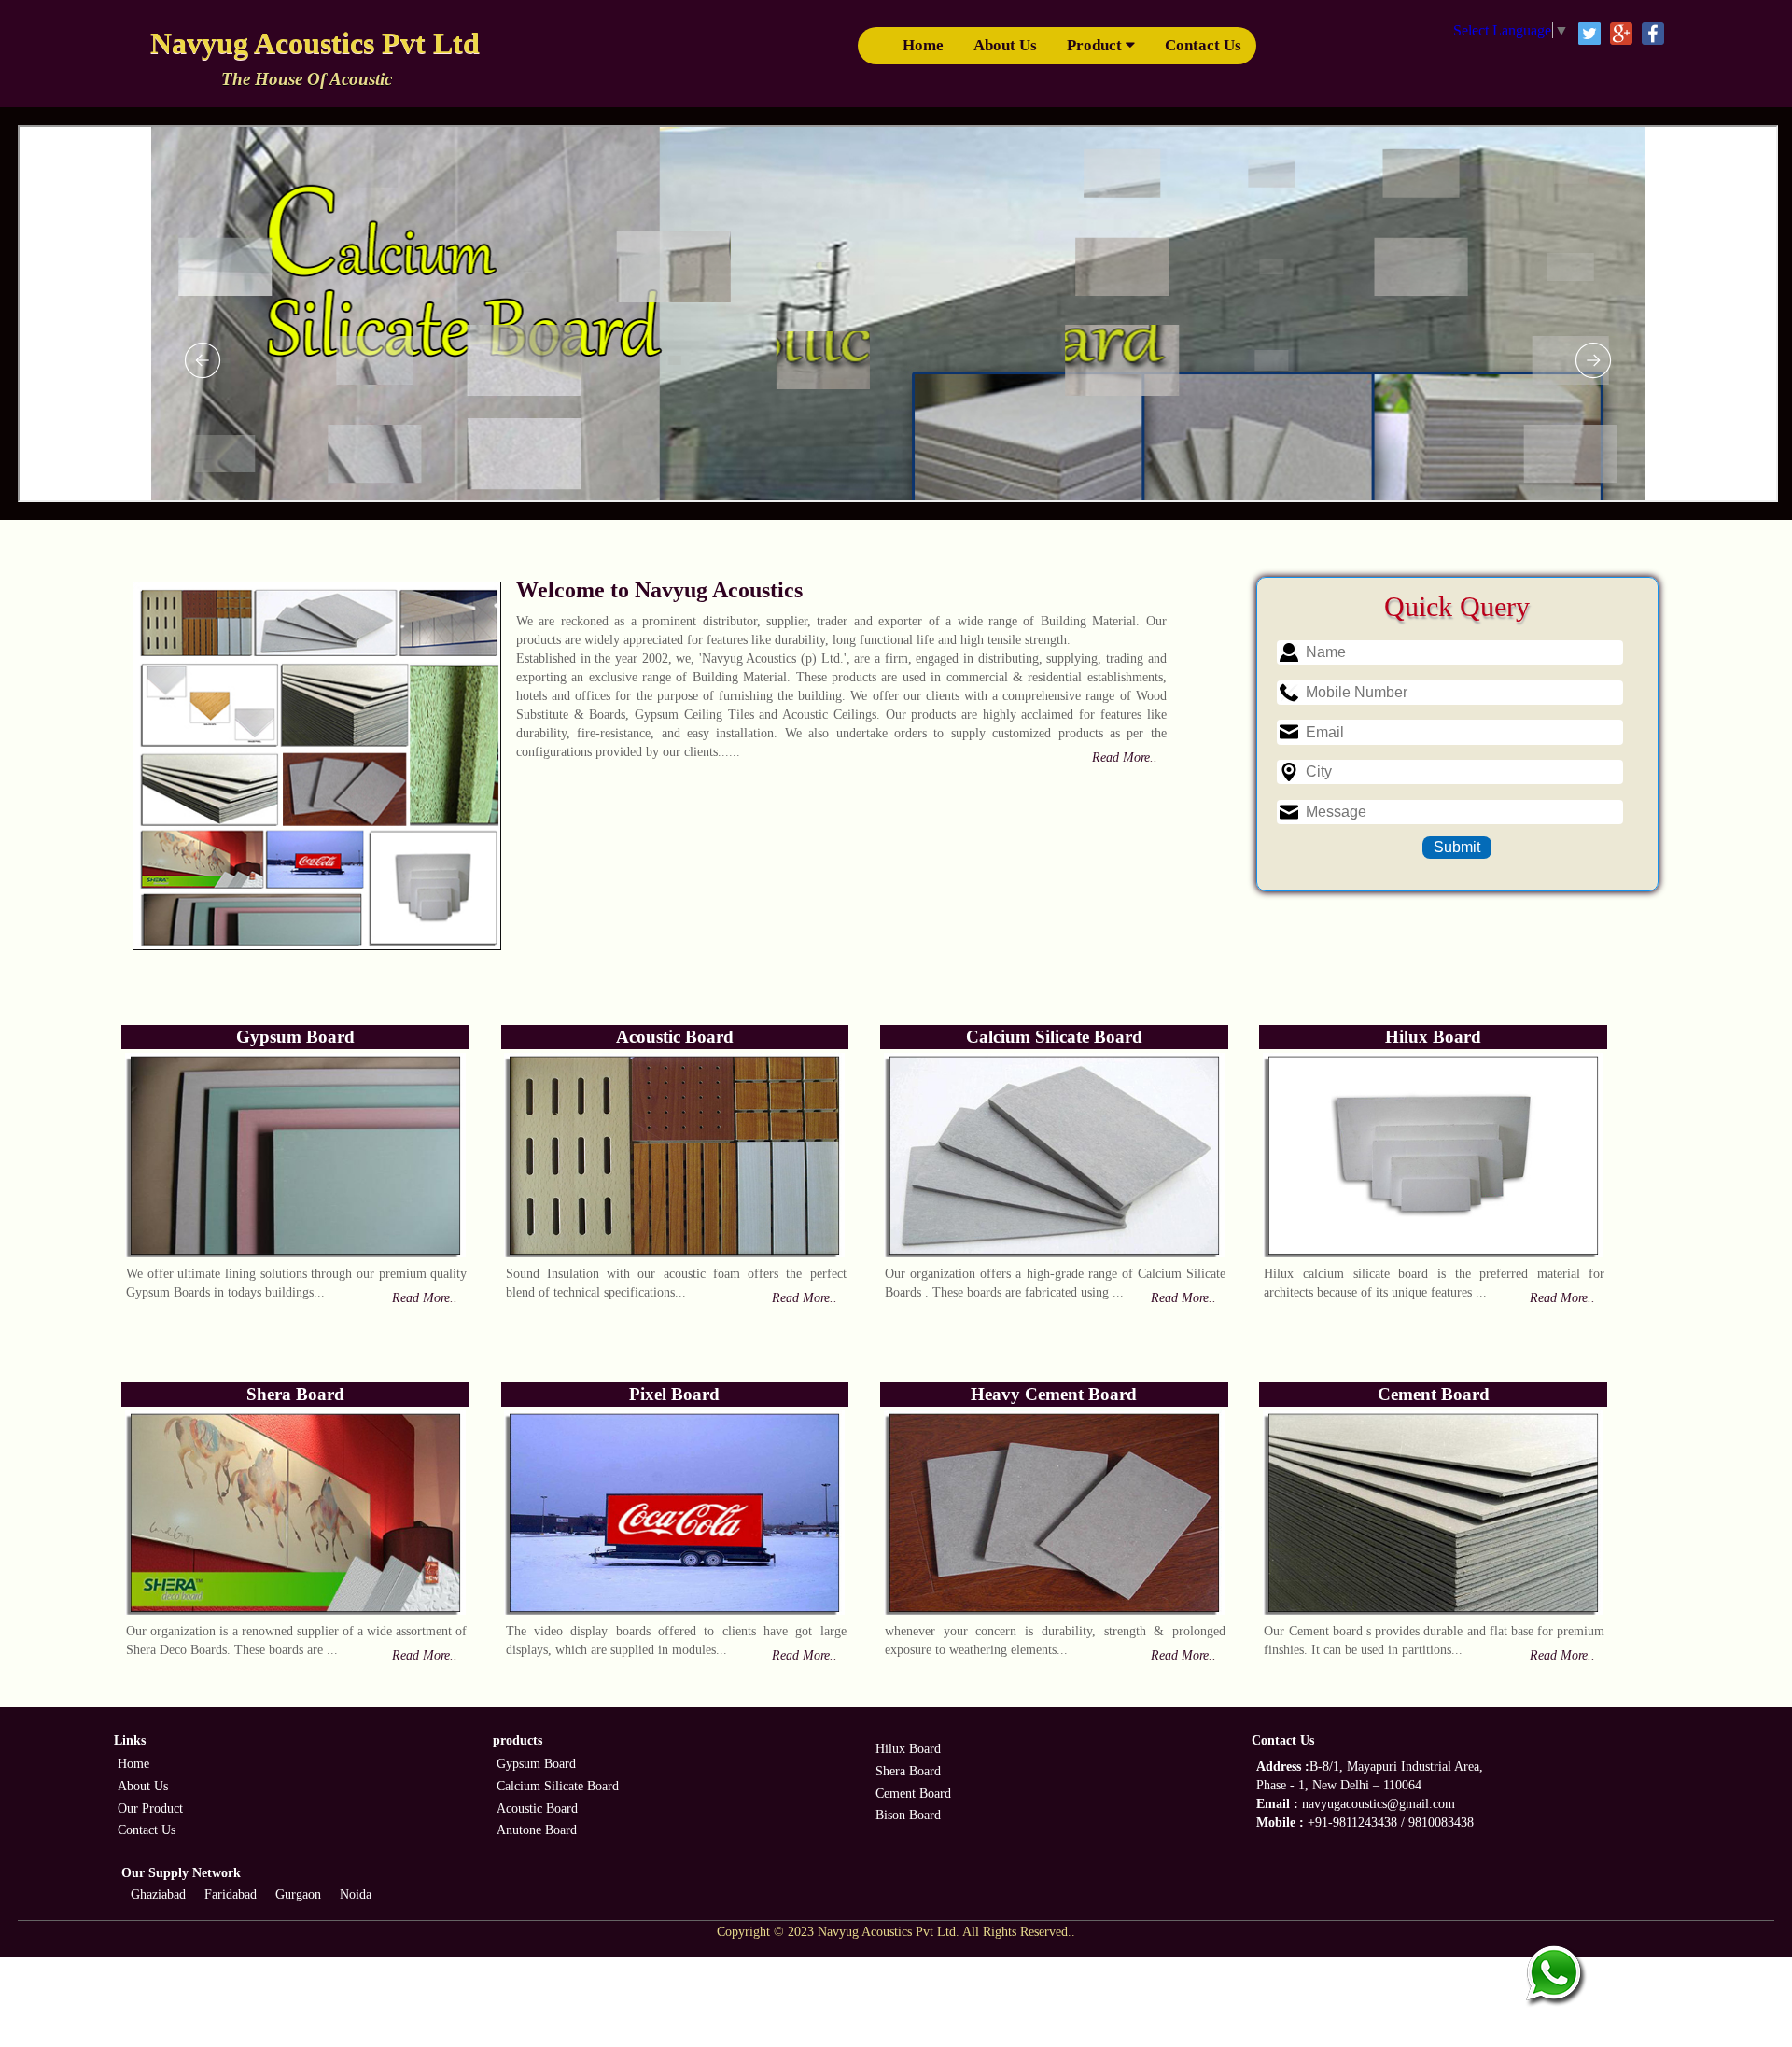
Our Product (150, 1809)
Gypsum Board (536, 1764)
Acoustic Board (537, 1809)
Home (923, 45)
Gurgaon (298, 1894)
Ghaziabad (158, 1894)
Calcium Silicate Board (558, 1786)
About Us (1005, 45)
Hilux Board (908, 1749)
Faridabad (231, 1894)
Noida (356, 1894)
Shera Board (908, 1771)
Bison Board (908, 1815)
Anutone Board (537, 1830)
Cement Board (913, 1794)
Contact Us (1203, 45)
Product (1096, 45)
